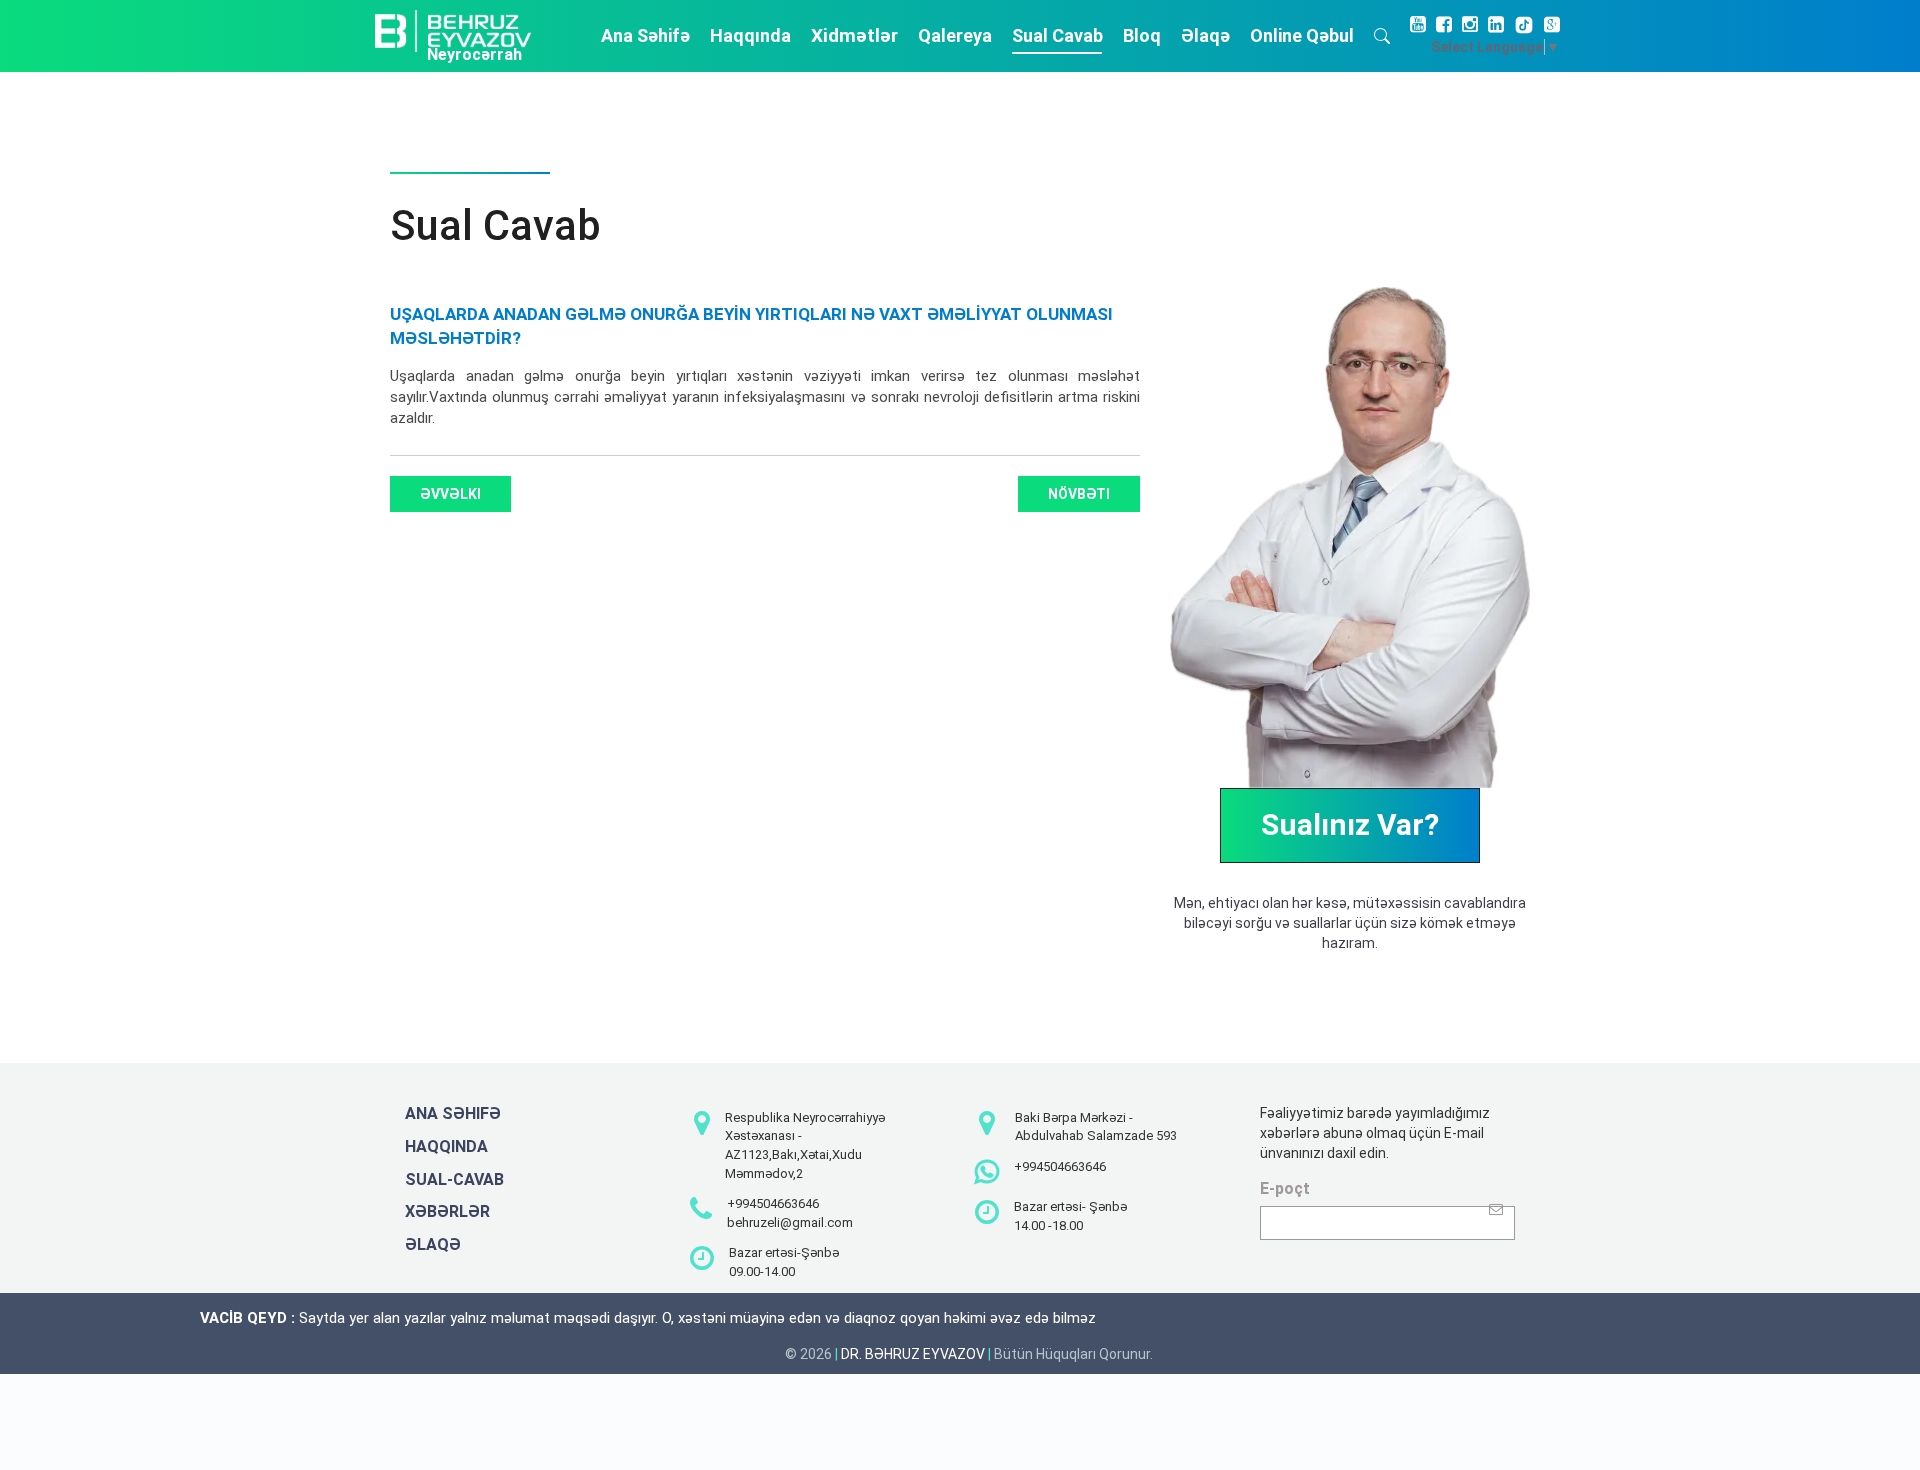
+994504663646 (773, 1203)
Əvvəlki (450, 494)
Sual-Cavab (454, 1179)
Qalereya (955, 35)
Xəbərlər (447, 1211)
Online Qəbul (1302, 35)
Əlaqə (1205, 35)
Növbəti (1079, 494)
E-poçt (1285, 1188)
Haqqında (750, 35)
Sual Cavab (1057, 35)
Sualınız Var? (1350, 824)
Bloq (1142, 35)
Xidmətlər (854, 36)
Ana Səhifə (645, 35)
